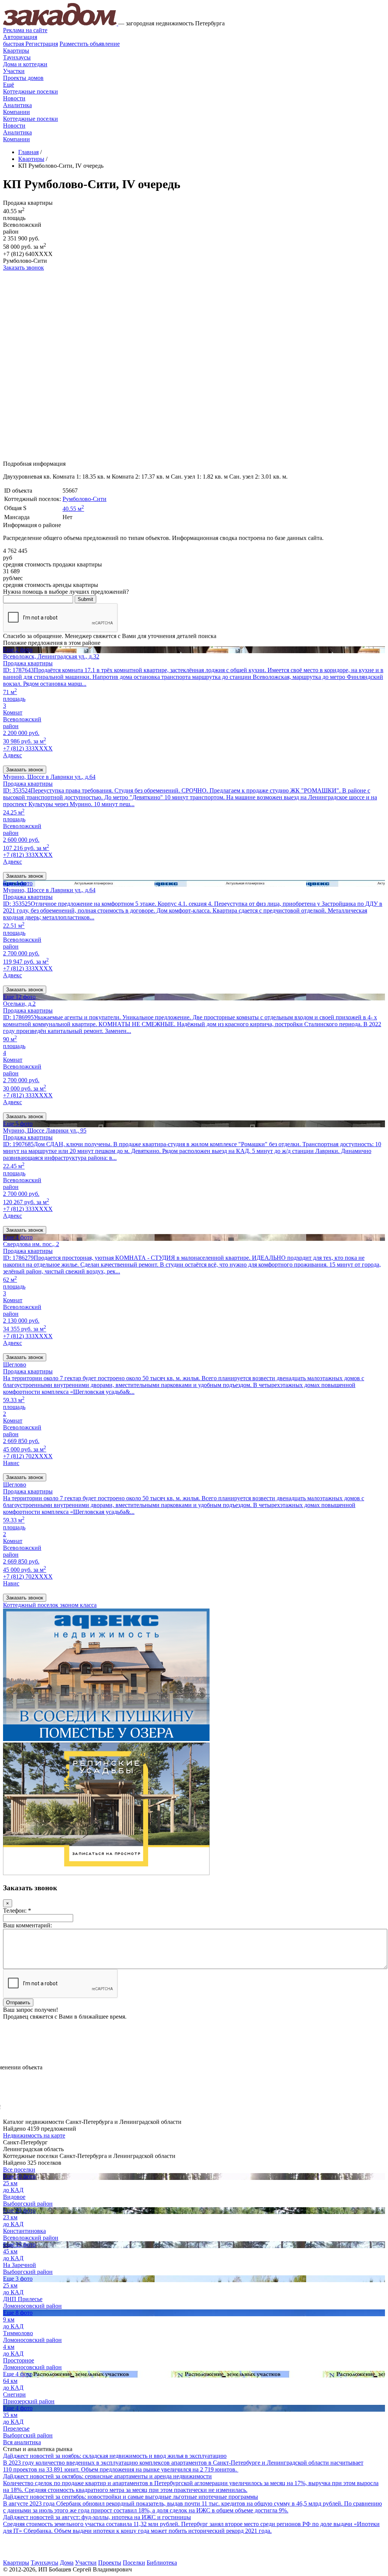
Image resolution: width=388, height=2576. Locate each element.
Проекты (110, 2563)
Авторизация (20, 37)
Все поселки (19, 2170)
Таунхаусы (17, 57)
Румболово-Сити (84, 499)
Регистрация (31, 44)
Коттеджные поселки (31, 91)
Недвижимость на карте (34, 2135)
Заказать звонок (23, 268)
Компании (16, 112)
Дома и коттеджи (25, 64)
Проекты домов (23, 78)
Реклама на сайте (25, 30)
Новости (14, 98)
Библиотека (162, 2563)
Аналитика (17, 105)
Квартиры (16, 51)
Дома (67, 2563)
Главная (28, 152)
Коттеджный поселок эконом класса (50, 1605)
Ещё (9, 85)
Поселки (134, 2563)
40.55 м (73, 509)
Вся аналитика (22, 2442)
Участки (14, 71)
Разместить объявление (90, 44)
